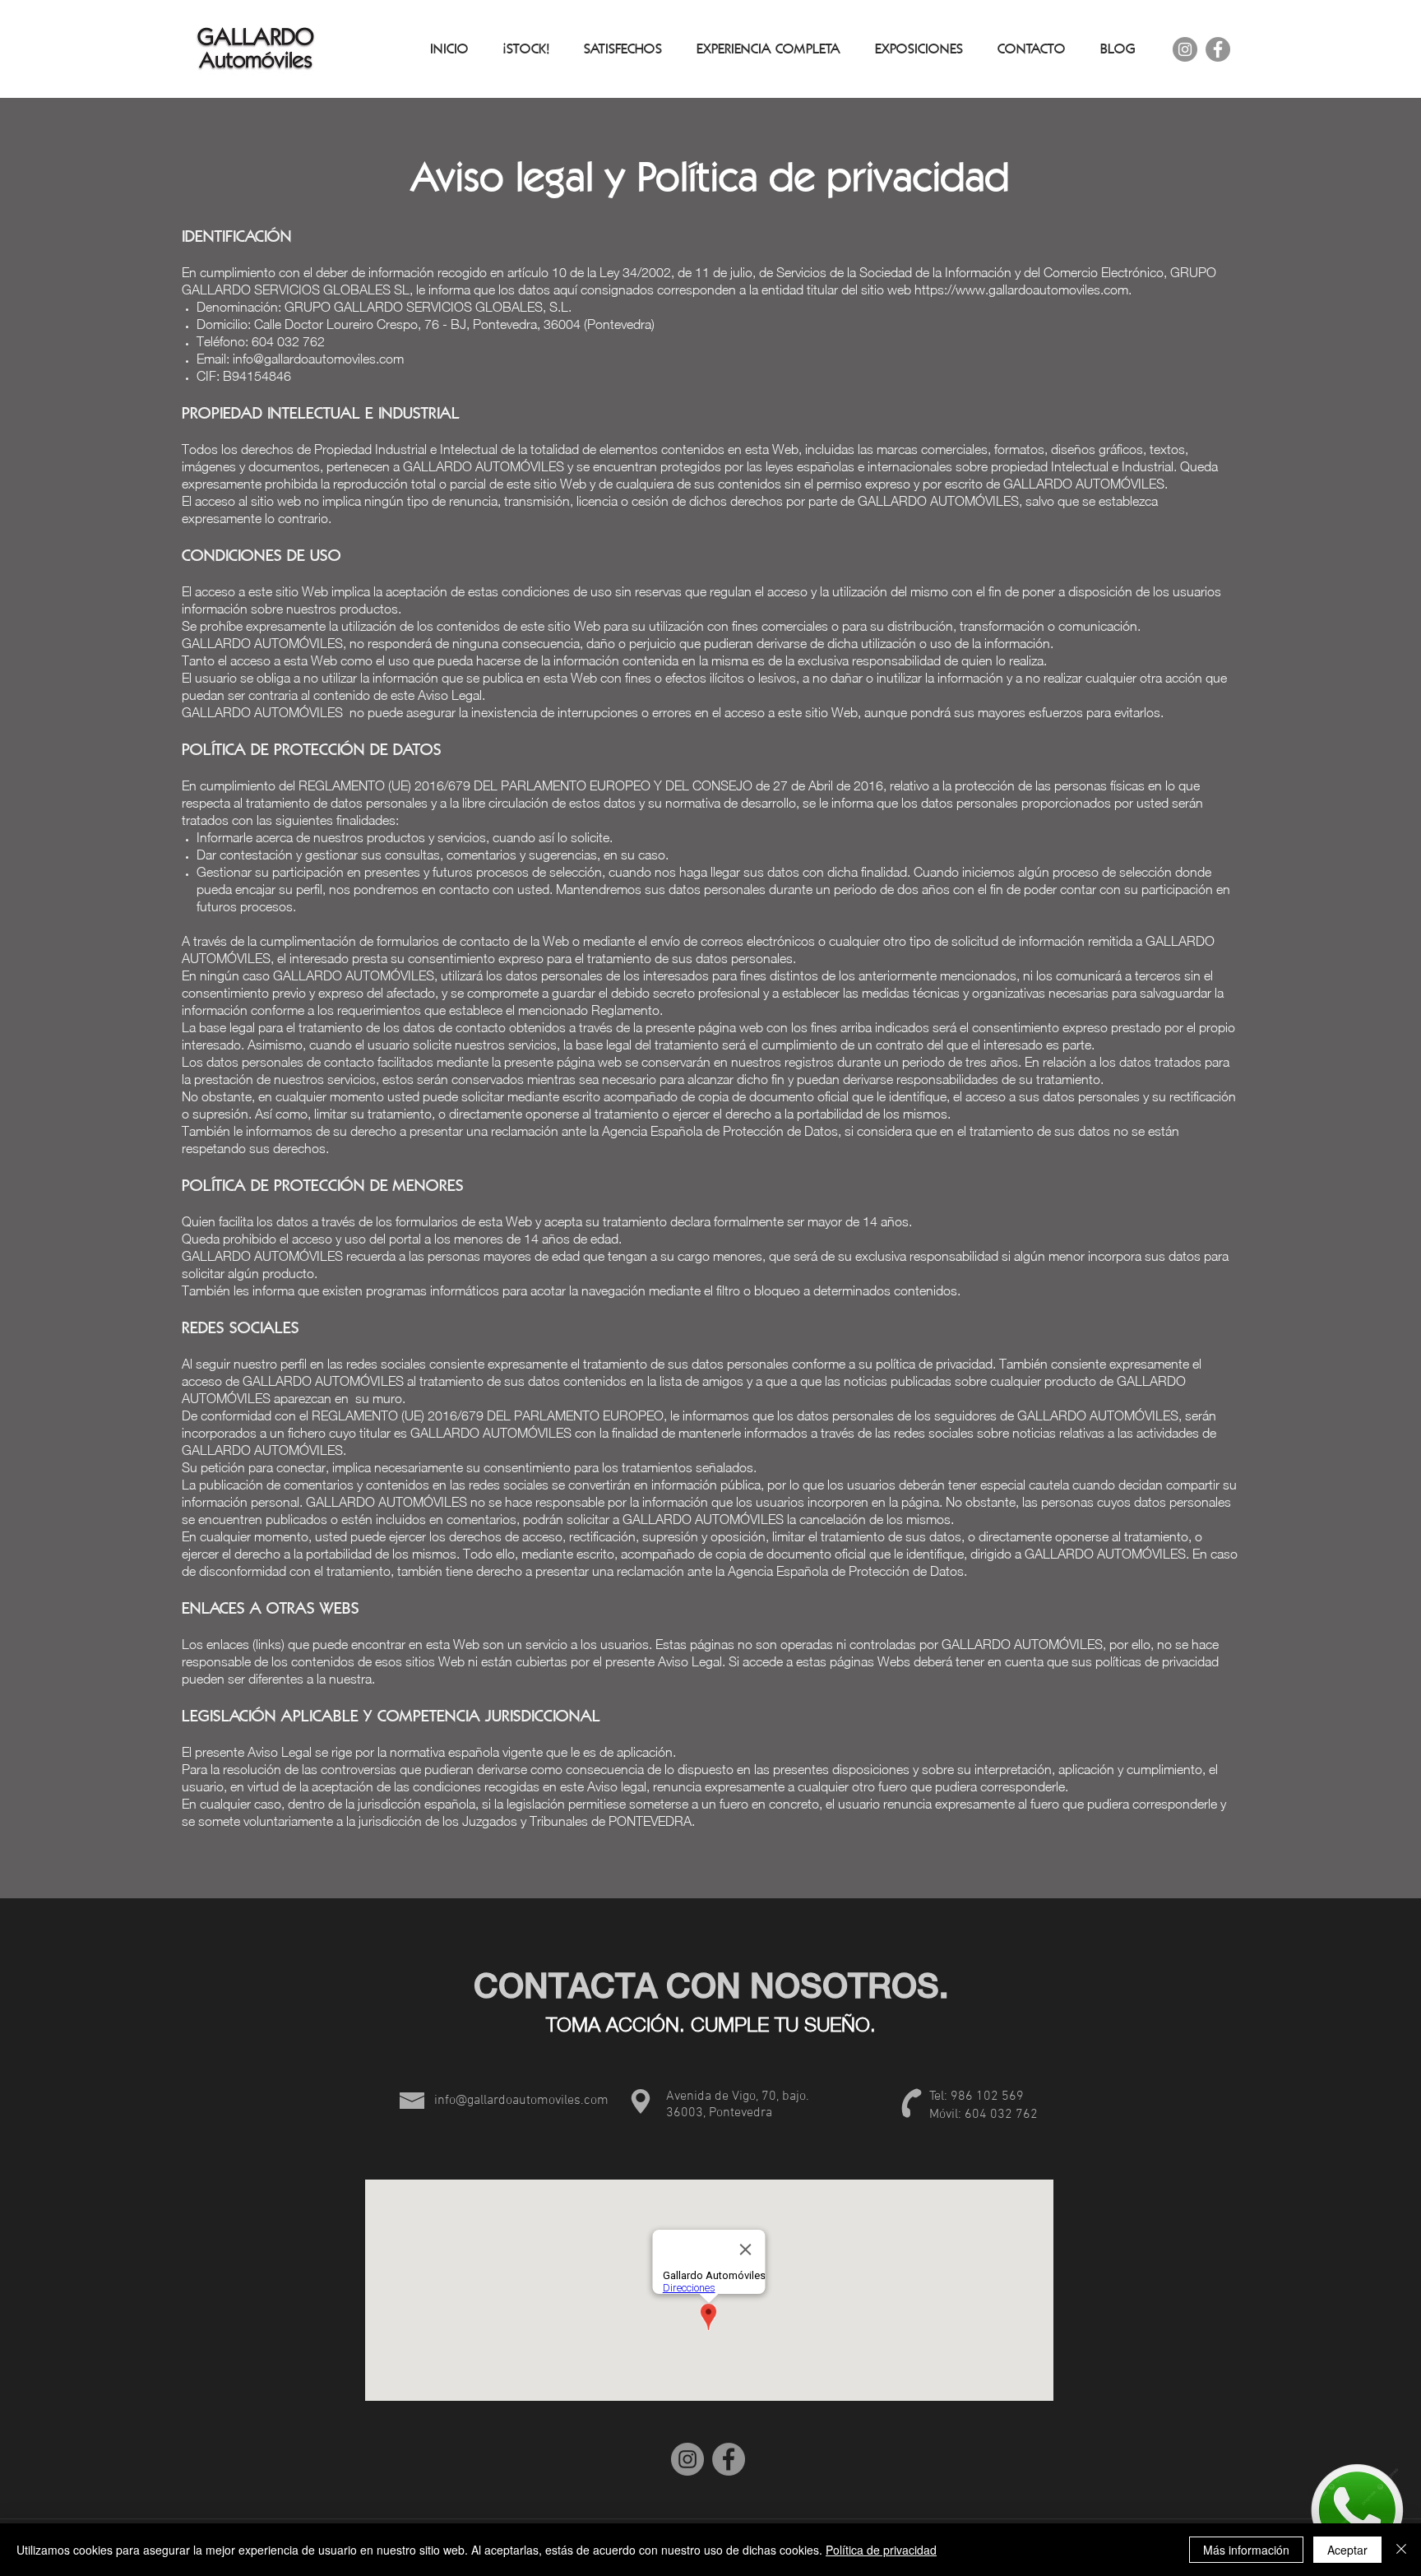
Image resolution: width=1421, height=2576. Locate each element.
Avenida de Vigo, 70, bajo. (738, 2096)
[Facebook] (1218, 49)
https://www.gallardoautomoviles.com (1021, 290)
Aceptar (1347, 2550)
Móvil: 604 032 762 (984, 2115)
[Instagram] (1185, 49)
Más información (1246, 2550)
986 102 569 (987, 2096)
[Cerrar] (1401, 2550)
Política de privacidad (881, 2550)
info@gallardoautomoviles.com (318, 359)
